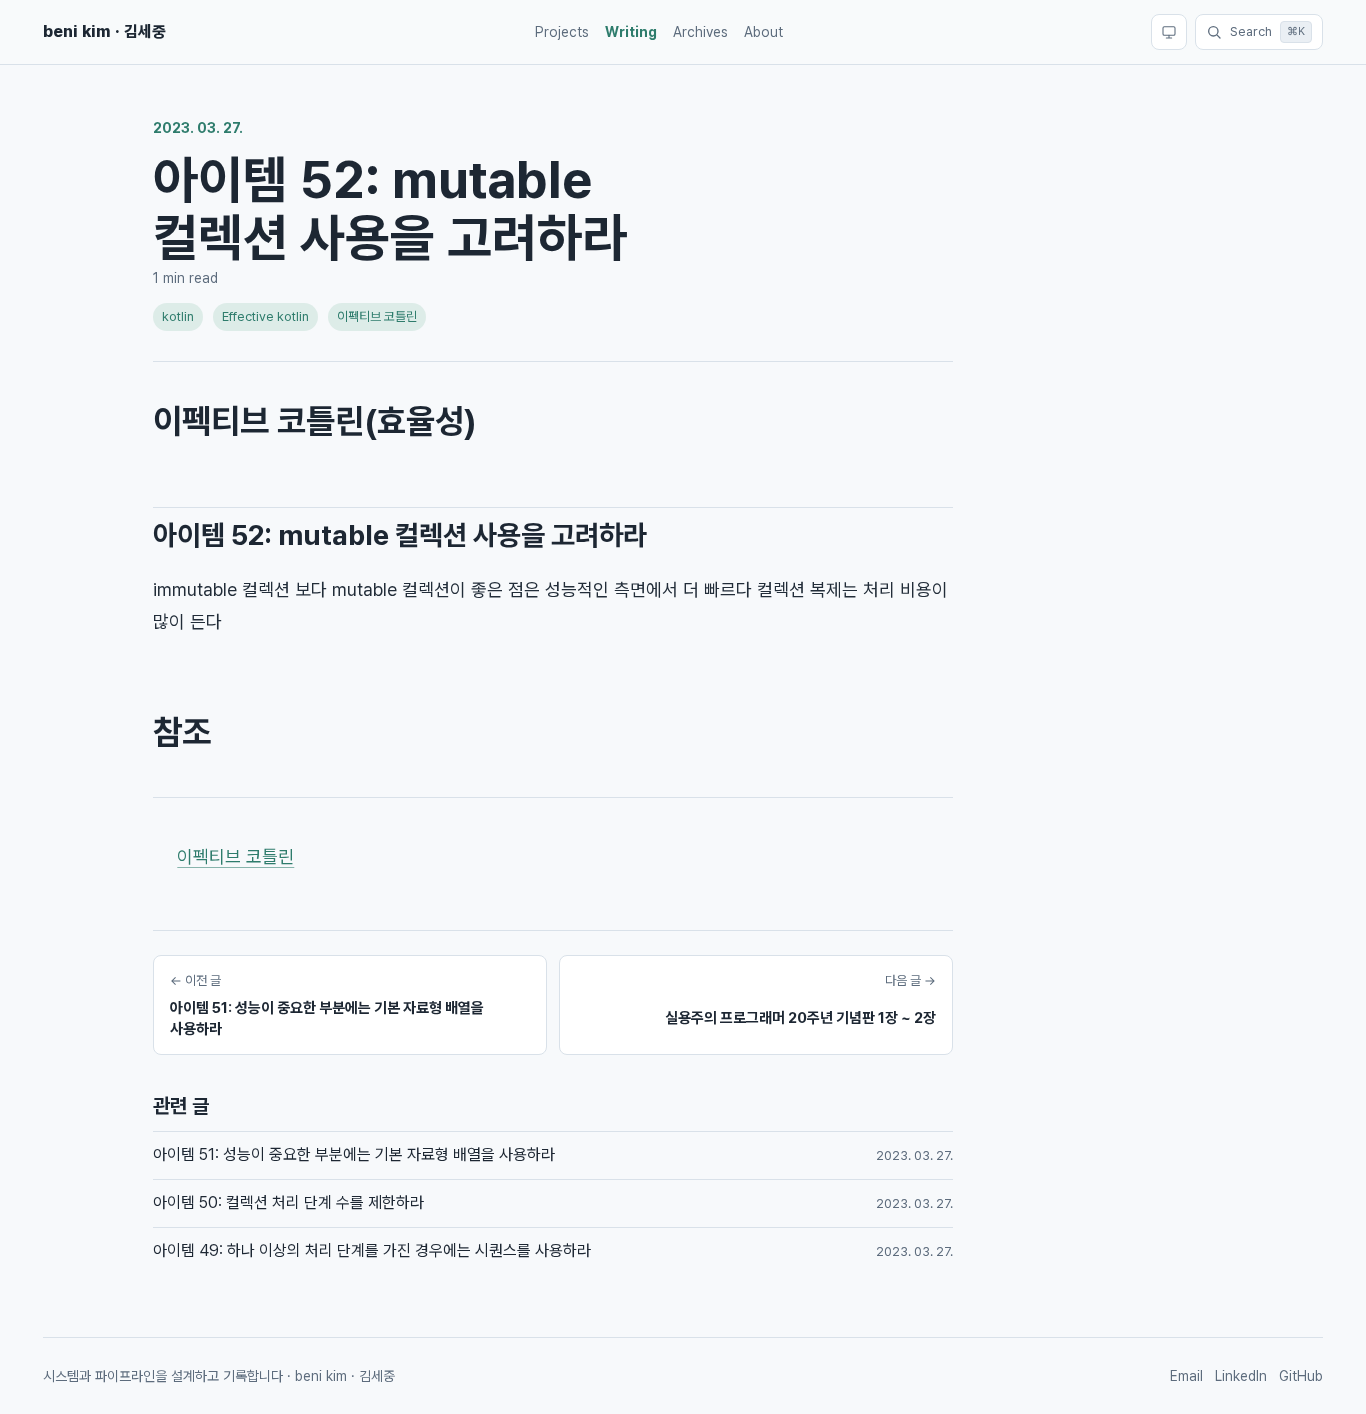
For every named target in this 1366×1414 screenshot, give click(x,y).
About (763, 32)
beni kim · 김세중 (104, 31)
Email (1186, 1376)
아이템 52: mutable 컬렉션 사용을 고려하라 (400, 535)
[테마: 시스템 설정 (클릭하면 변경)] (1169, 32)
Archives (700, 32)
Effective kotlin (265, 316)
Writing (631, 32)
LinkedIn (1241, 1376)
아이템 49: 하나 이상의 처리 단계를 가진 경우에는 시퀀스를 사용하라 (372, 1250)
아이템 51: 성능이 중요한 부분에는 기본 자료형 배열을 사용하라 (354, 1154)
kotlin (178, 316)
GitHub (1301, 1376)
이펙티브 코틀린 (377, 316)
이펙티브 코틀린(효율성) (315, 421)
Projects (562, 32)
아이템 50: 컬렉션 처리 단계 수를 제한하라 (288, 1202)
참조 (182, 732)
